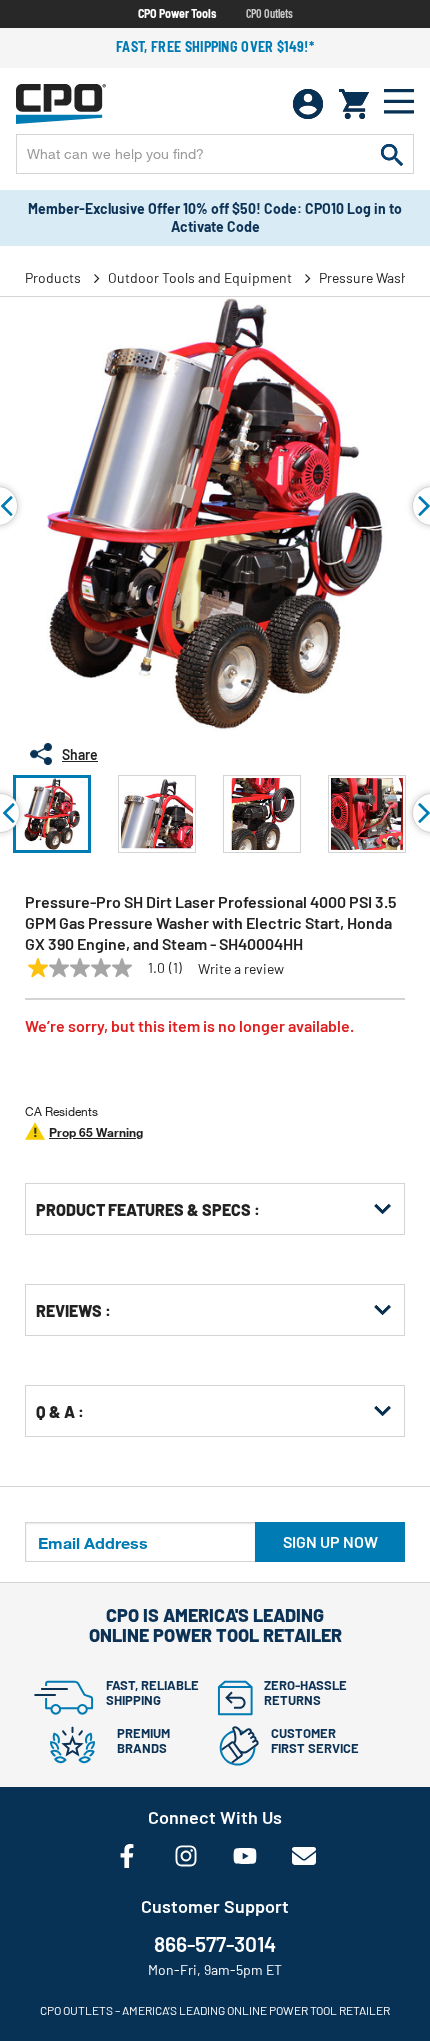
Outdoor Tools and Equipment (200, 277)
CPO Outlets (269, 13)
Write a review (241, 969)
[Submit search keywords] (392, 154)
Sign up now (330, 1541)
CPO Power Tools (177, 13)
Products (53, 277)
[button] (52, 814)
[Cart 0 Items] (354, 104)
